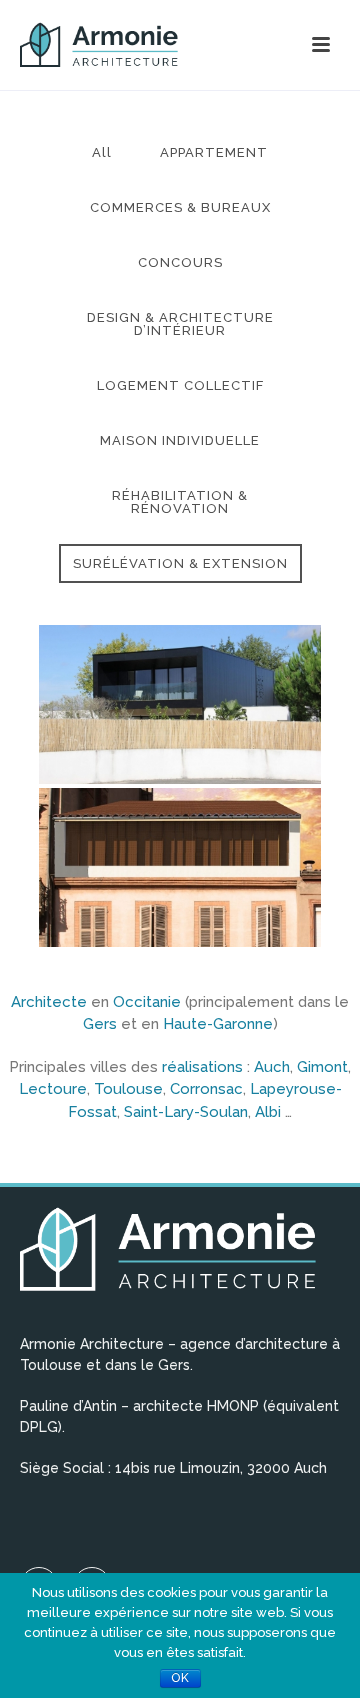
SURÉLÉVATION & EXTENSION (180, 563)
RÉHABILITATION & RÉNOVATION (180, 502)
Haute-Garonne (218, 1024)
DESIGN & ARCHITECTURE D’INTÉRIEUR (180, 324)
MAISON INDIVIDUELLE (180, 440)
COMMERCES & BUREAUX (180, 207)
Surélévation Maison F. (180, 698)
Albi (270, 1112)
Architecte (51, 1002)
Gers (100, 1024)
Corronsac (206, 1089)
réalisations (204, 1067)
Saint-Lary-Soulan (186, 1112)
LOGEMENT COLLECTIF (180, 385)
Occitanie (149, 1002)
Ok (180, 1678)
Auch (272, 1067)
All (102, 152)
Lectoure (53, 1089)
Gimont (322, 1067)
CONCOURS (180, 262)
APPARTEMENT (214, 152)
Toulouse (128, 1089)
